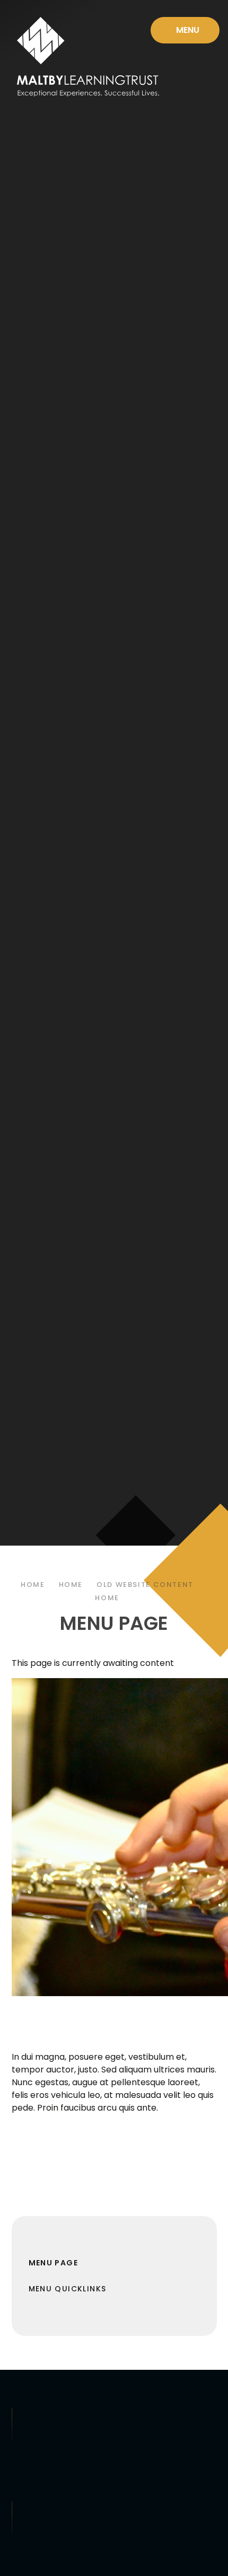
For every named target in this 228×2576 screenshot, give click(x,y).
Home (33, 1585)
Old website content (145, 1585)
